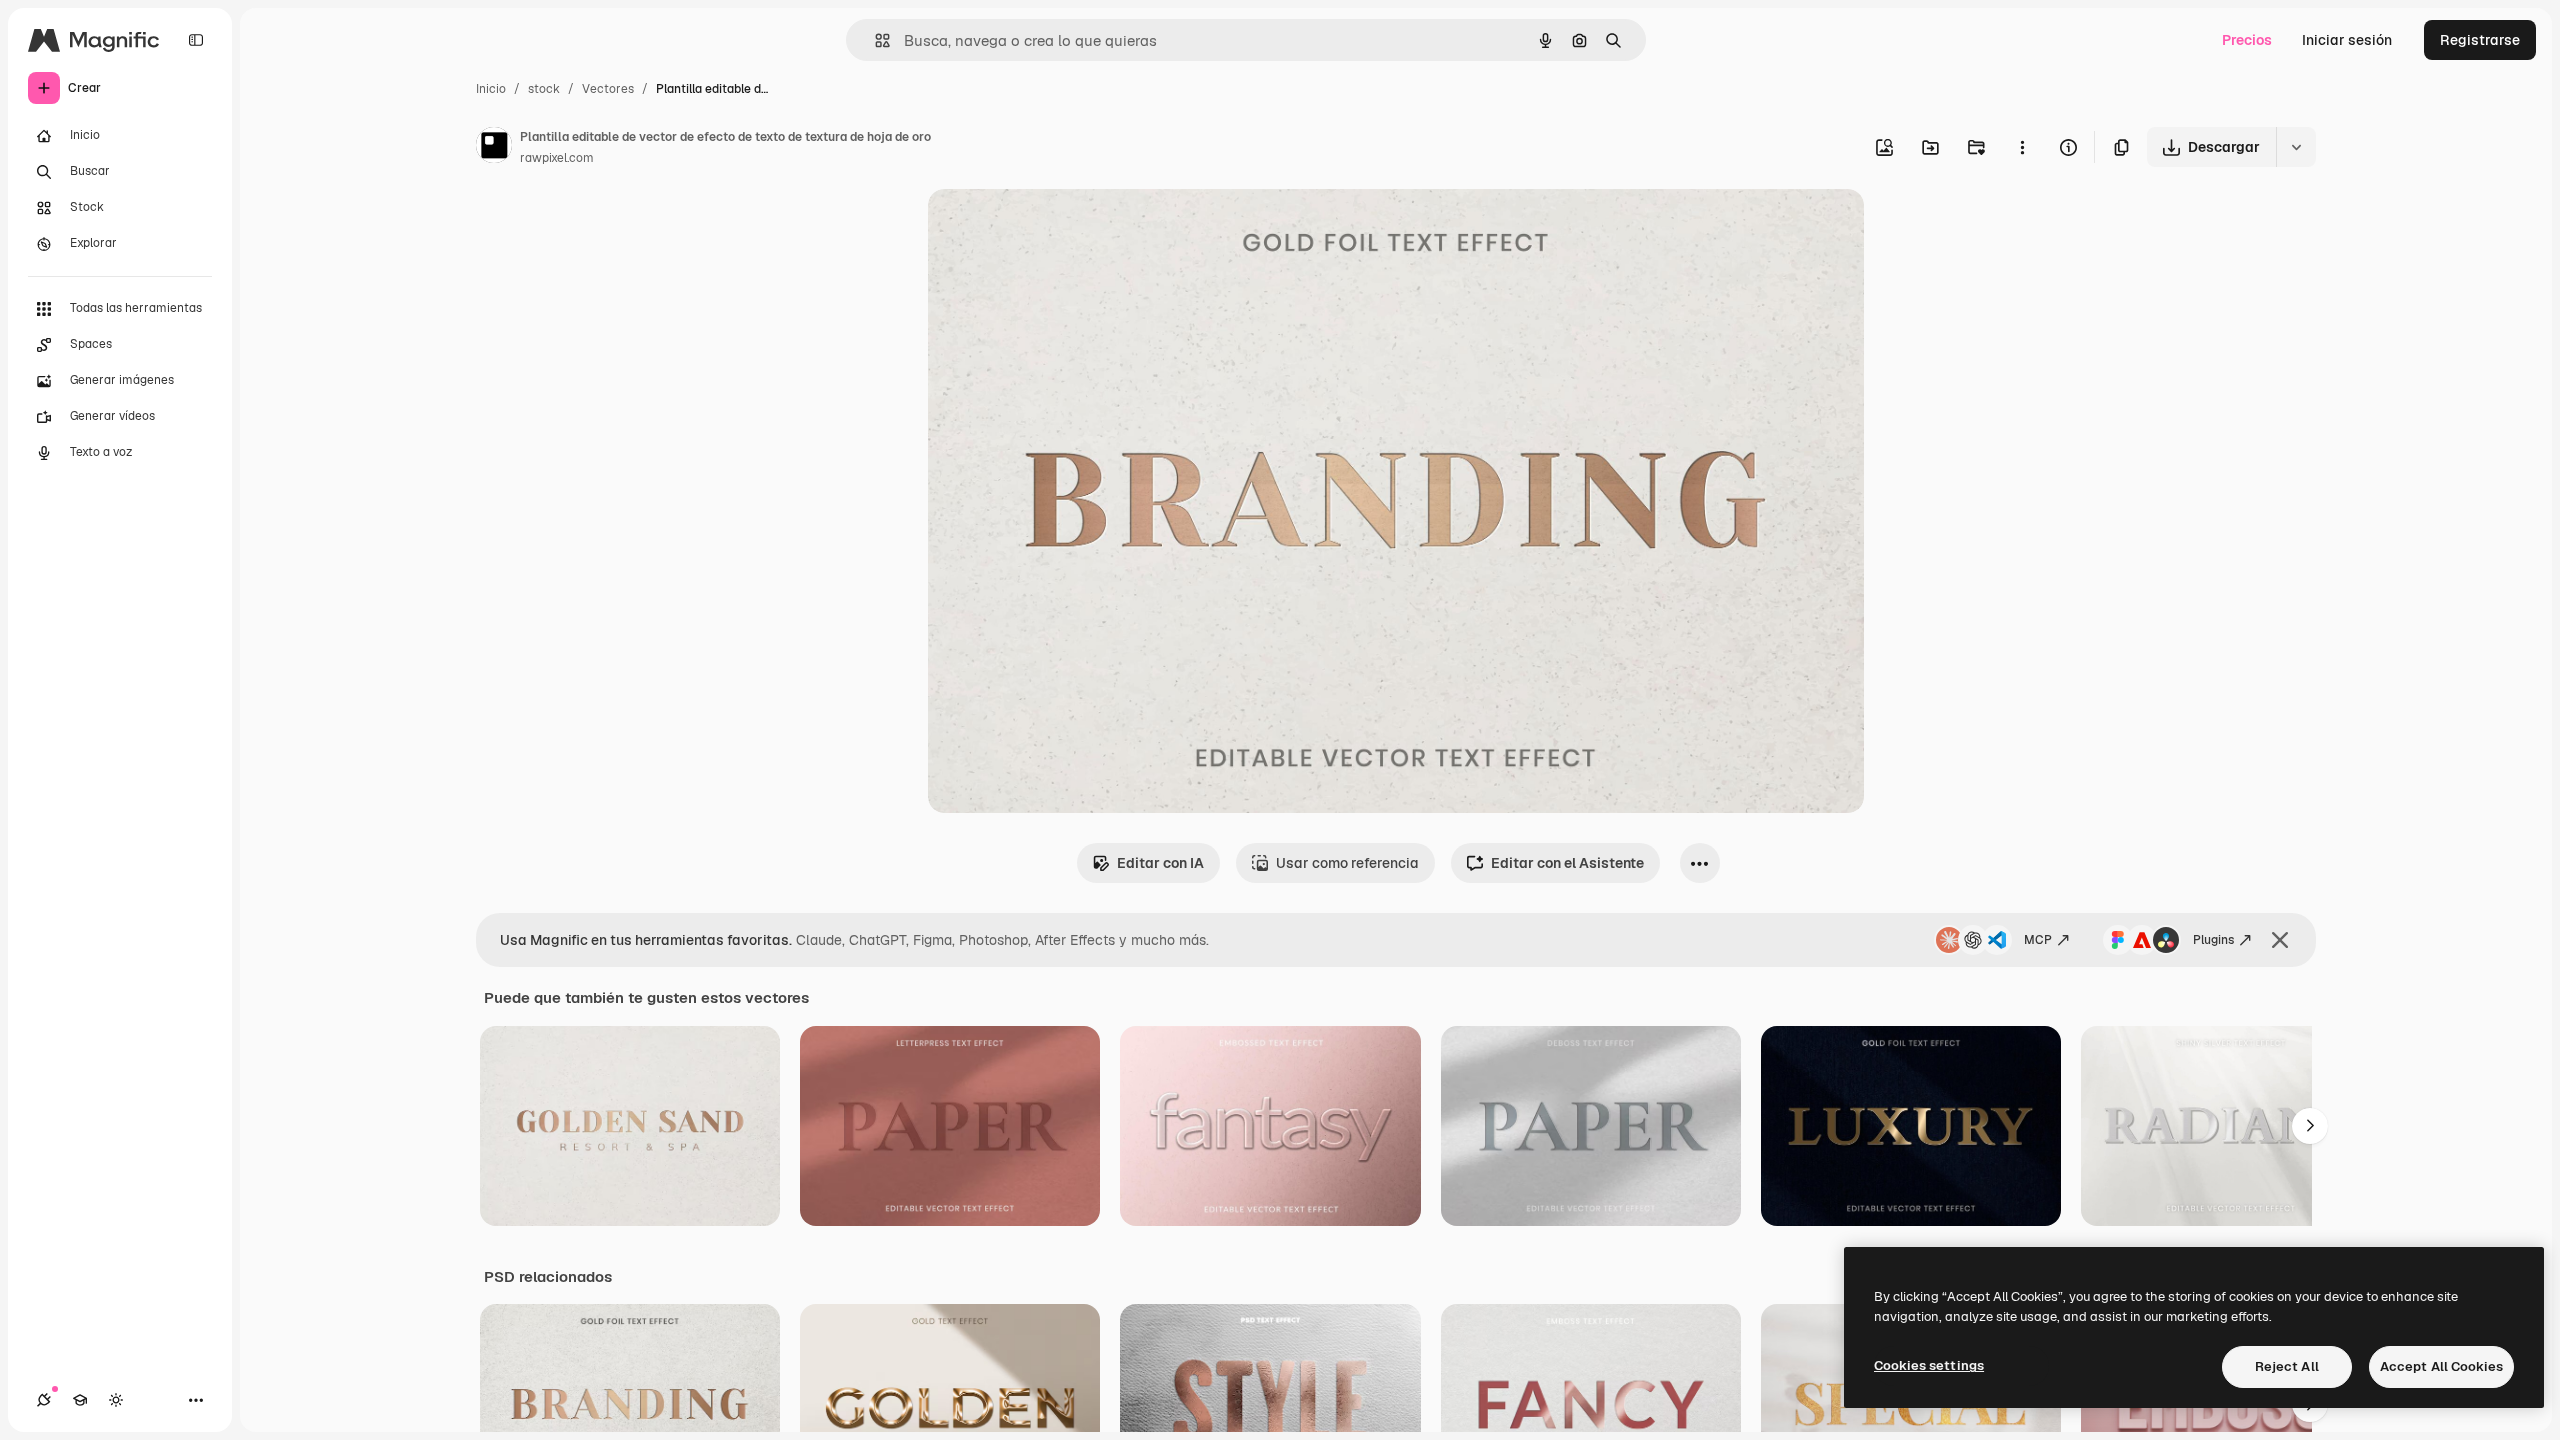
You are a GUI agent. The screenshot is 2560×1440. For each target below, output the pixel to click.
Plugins (2213, 940)
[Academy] (80, 1400)
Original (1056, 227)
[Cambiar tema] (116, 1400)
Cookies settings (1929, 1365)
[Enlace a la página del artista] (494, 148)
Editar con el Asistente (1567, 863)
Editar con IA (1160, 863)
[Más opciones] (2022, 147)
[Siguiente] (2310, 1126)
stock (544, 89)
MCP (2038, 940)
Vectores (608, 89)
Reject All (2287, 1366)
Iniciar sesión (2347, 40)
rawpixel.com (557, 158)
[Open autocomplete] (874, 40)
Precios (2247, 40)
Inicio (491, 89)
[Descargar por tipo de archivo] (2296, 147)
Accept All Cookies (2441, 1366)
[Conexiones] (44, 1400)
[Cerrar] (2280, 940)
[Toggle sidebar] (196, 40)
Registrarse (2480, 40)
